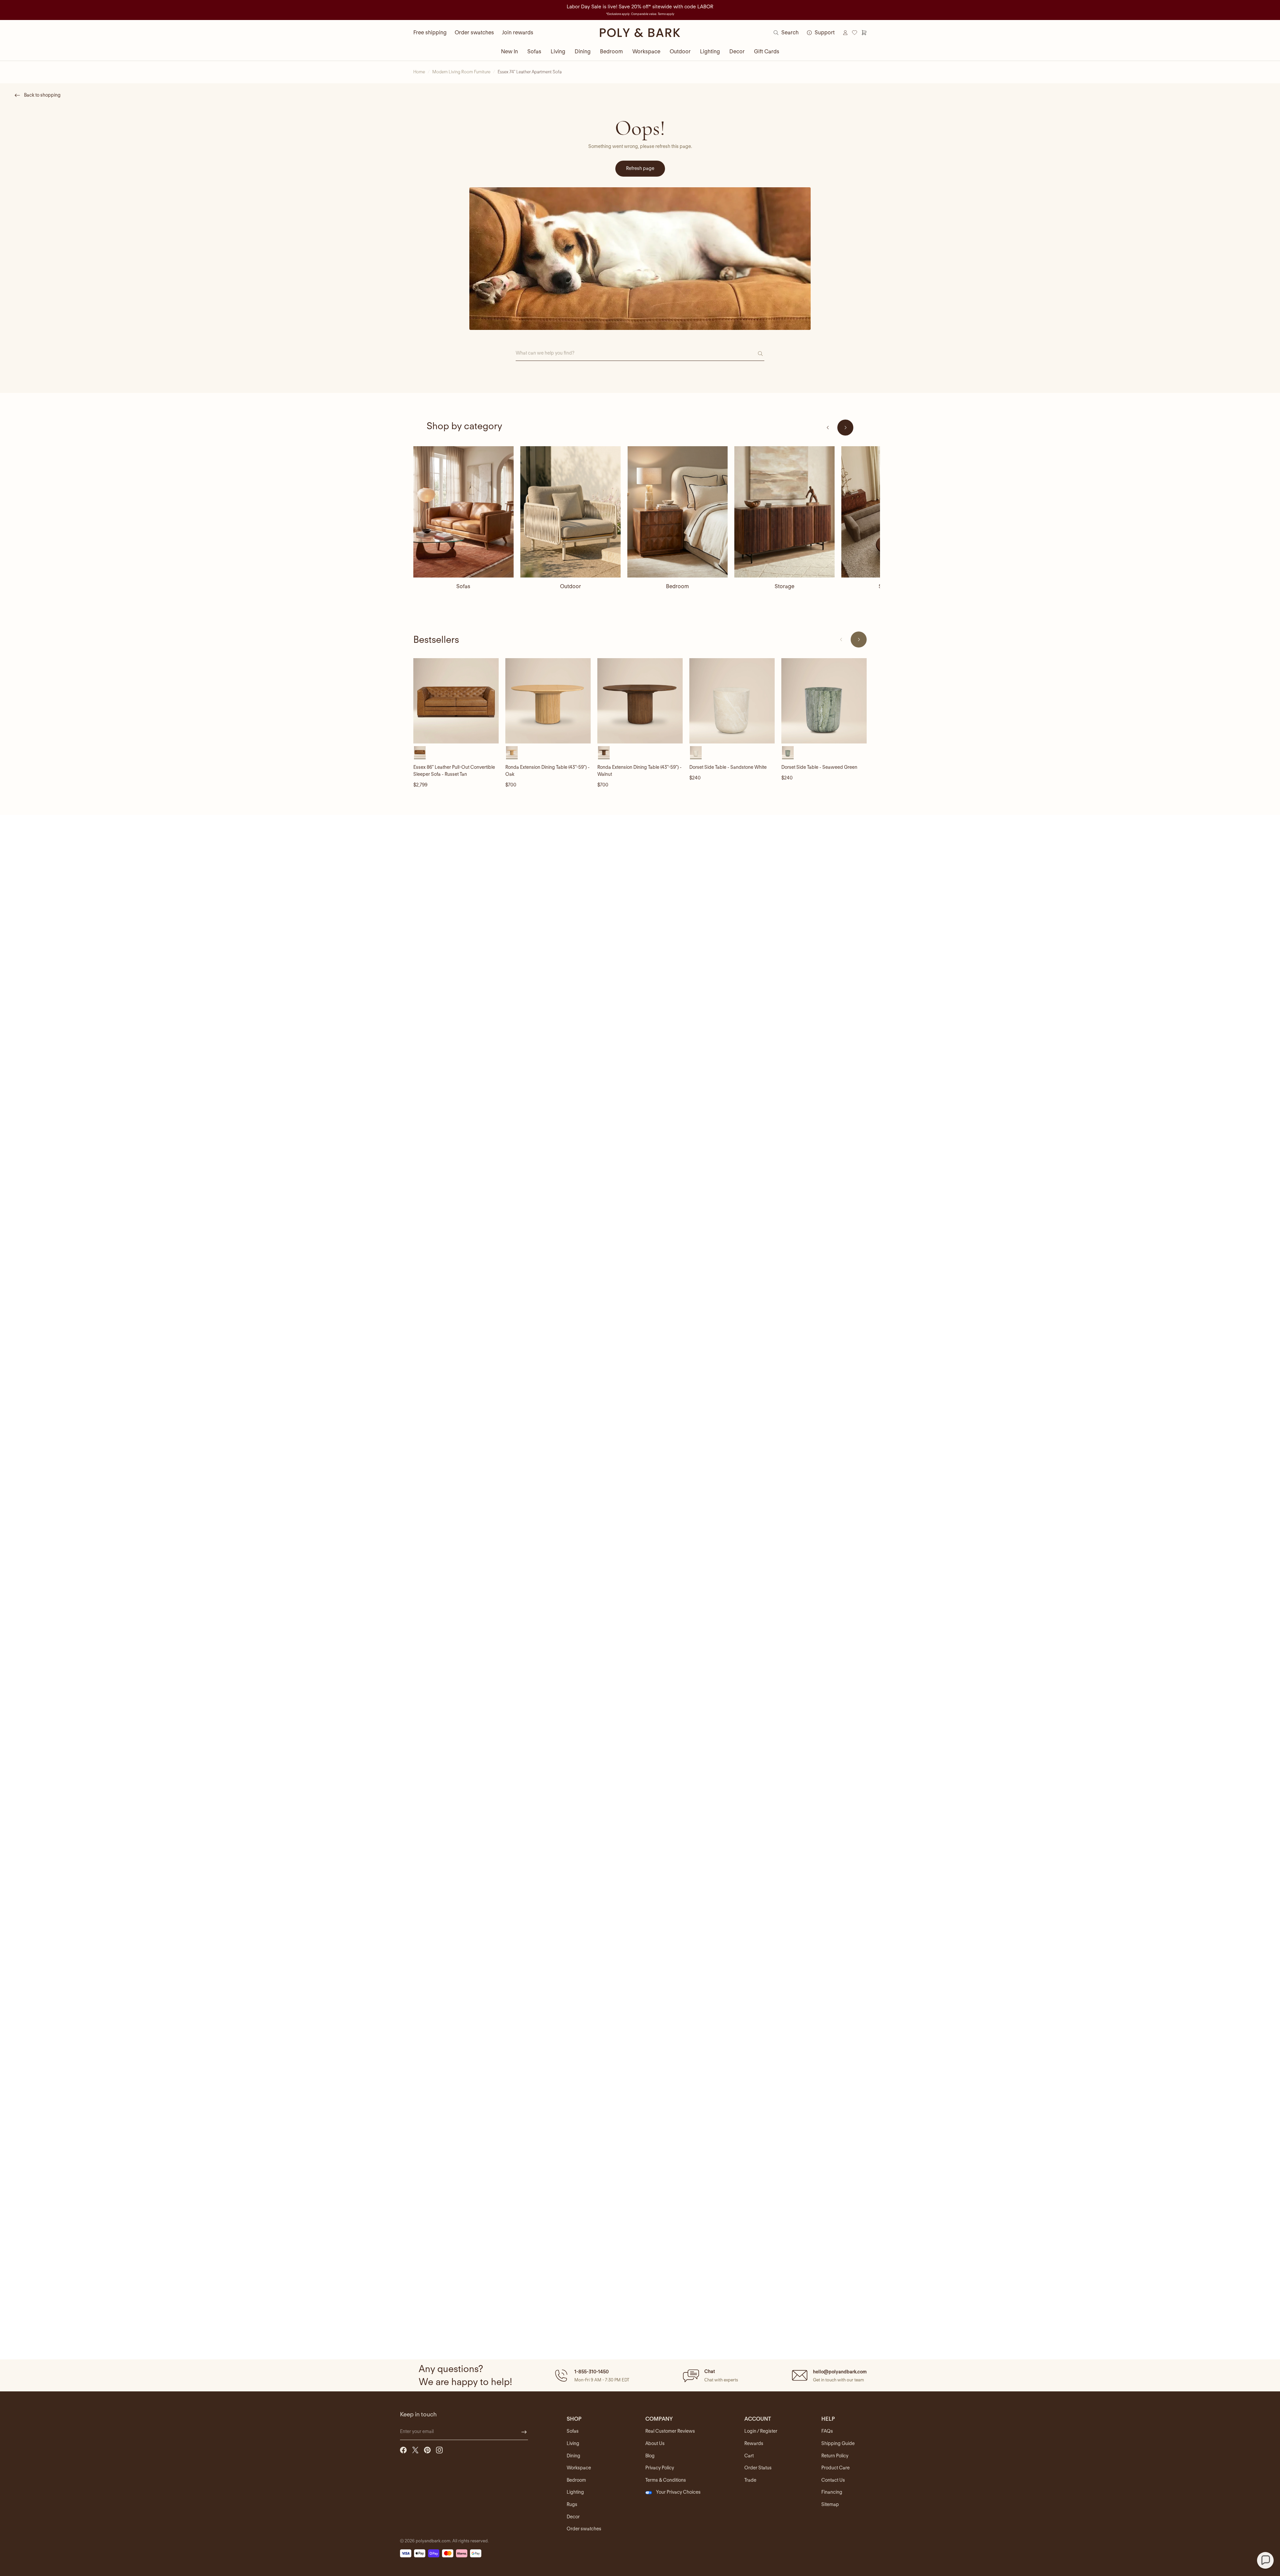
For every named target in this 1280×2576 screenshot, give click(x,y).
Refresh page (640, 168)
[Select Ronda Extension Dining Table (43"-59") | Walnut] (604, 752)
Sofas (534, 51)
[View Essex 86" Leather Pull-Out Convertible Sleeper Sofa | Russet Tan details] (456, 701)
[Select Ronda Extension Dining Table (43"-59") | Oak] (512, 752)
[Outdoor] (570, 512)
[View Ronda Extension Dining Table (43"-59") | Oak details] (548, 701)
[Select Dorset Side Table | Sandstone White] (696, 752)
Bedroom (611, 51)
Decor (737, 51)
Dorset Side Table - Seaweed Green (819, 767)
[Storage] (784, 512)
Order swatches (474, 32)
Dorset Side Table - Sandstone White (728, 767)
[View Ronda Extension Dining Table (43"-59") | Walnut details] (640, 701)
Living (558, 51)
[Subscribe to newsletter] (524, 2432)
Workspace (646, 51)
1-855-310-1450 (591, 2372)
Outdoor (680, 51)
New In (509, 51)
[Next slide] (845, 428)
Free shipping (430, 32)
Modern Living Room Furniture (461, 72)
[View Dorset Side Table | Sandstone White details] (732, 701)
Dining (583, 51)
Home (419, 72)
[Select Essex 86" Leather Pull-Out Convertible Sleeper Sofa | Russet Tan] (420, 752)
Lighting (710, 51)
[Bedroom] (677, 512)
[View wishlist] (855, 33)
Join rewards (518, 32)
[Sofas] (463, 512)
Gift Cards (767, 51)
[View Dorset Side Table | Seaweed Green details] (824, 701)
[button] (591, 2375)
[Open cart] (864, 33)
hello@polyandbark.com (840, 2372)
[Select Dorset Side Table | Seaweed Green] (788, 752)
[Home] (640, 33)
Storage (784, 586)
